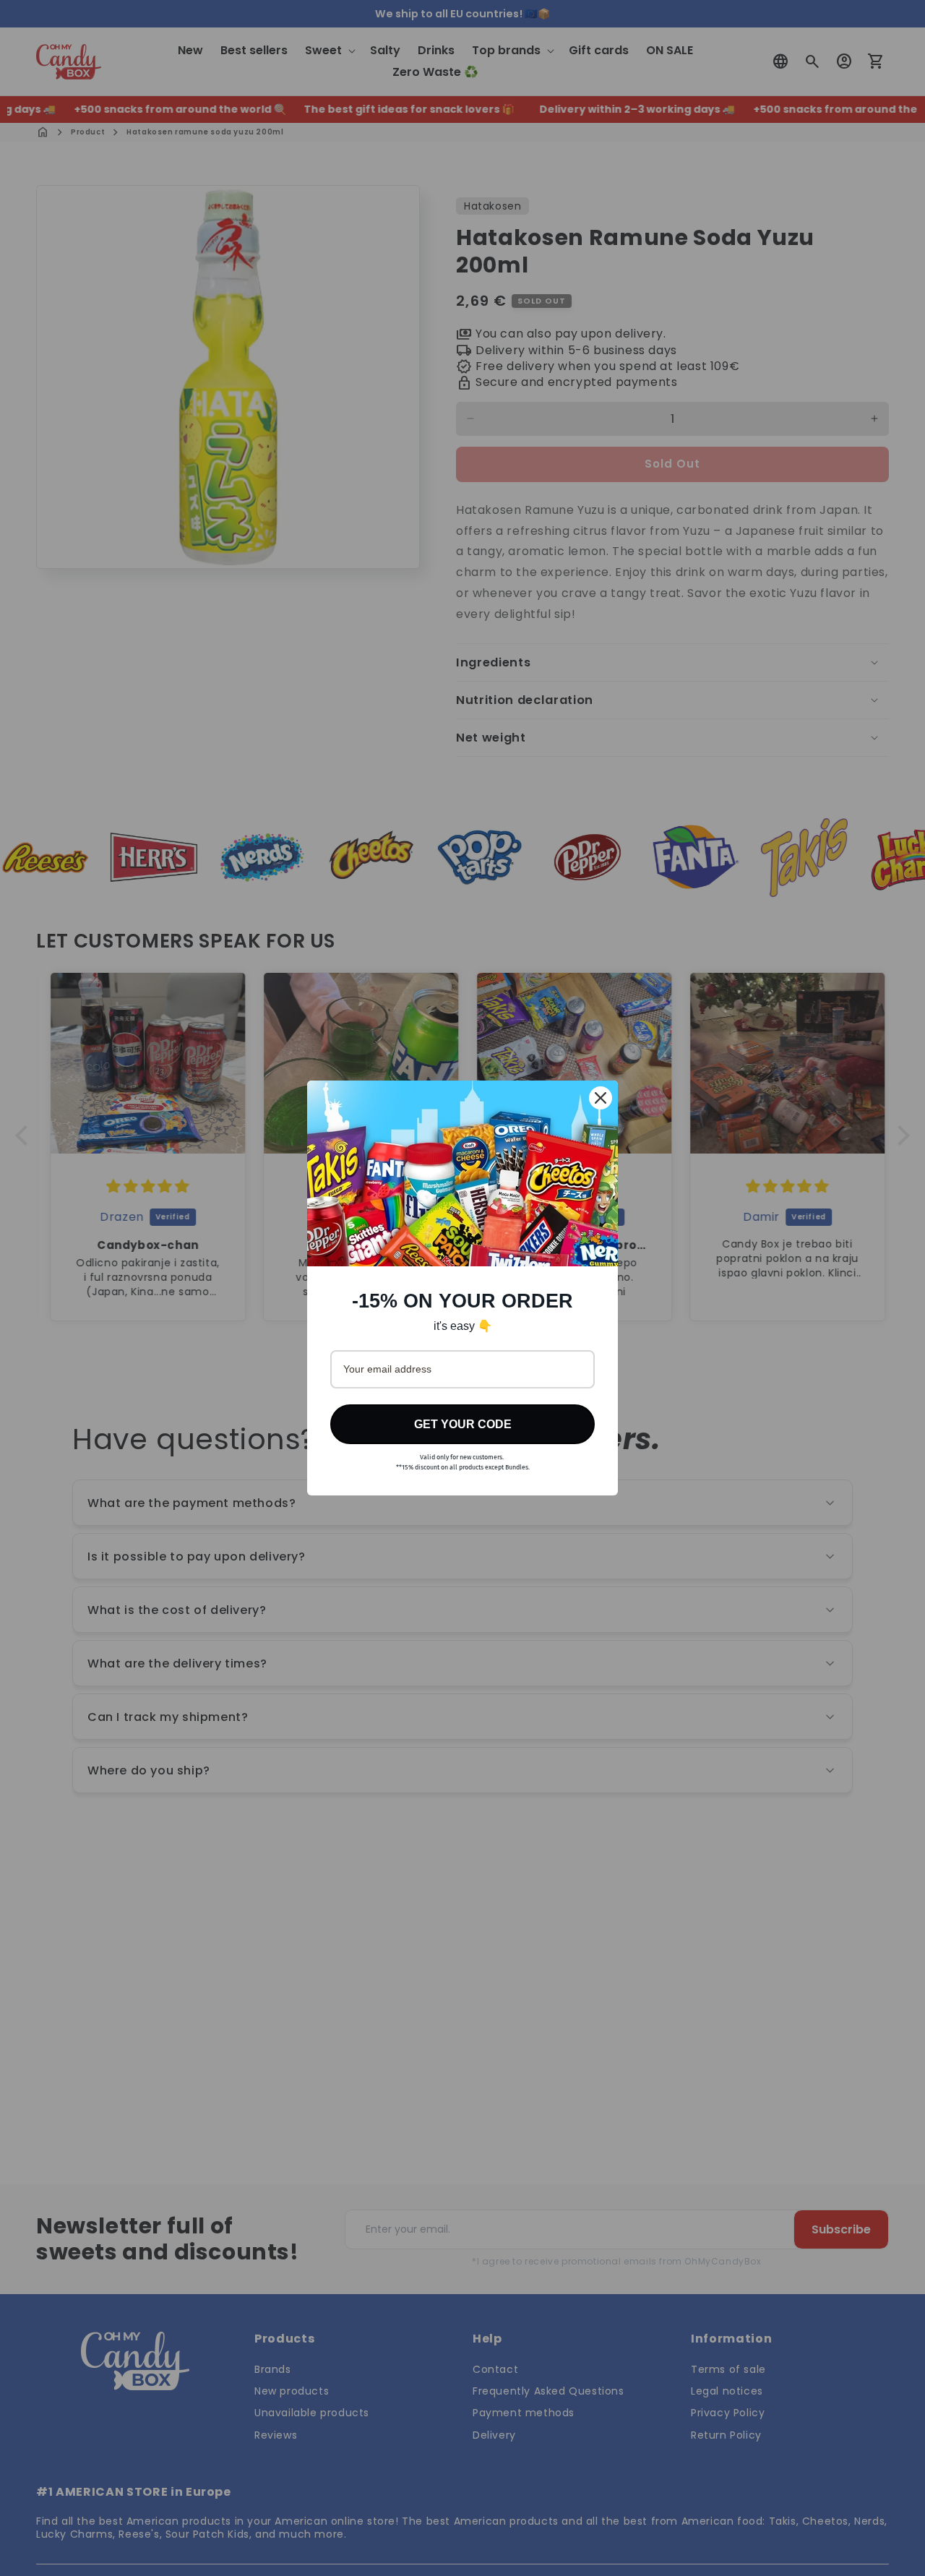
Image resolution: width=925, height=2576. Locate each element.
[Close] (601, 1098)
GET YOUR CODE (463, 1424)
